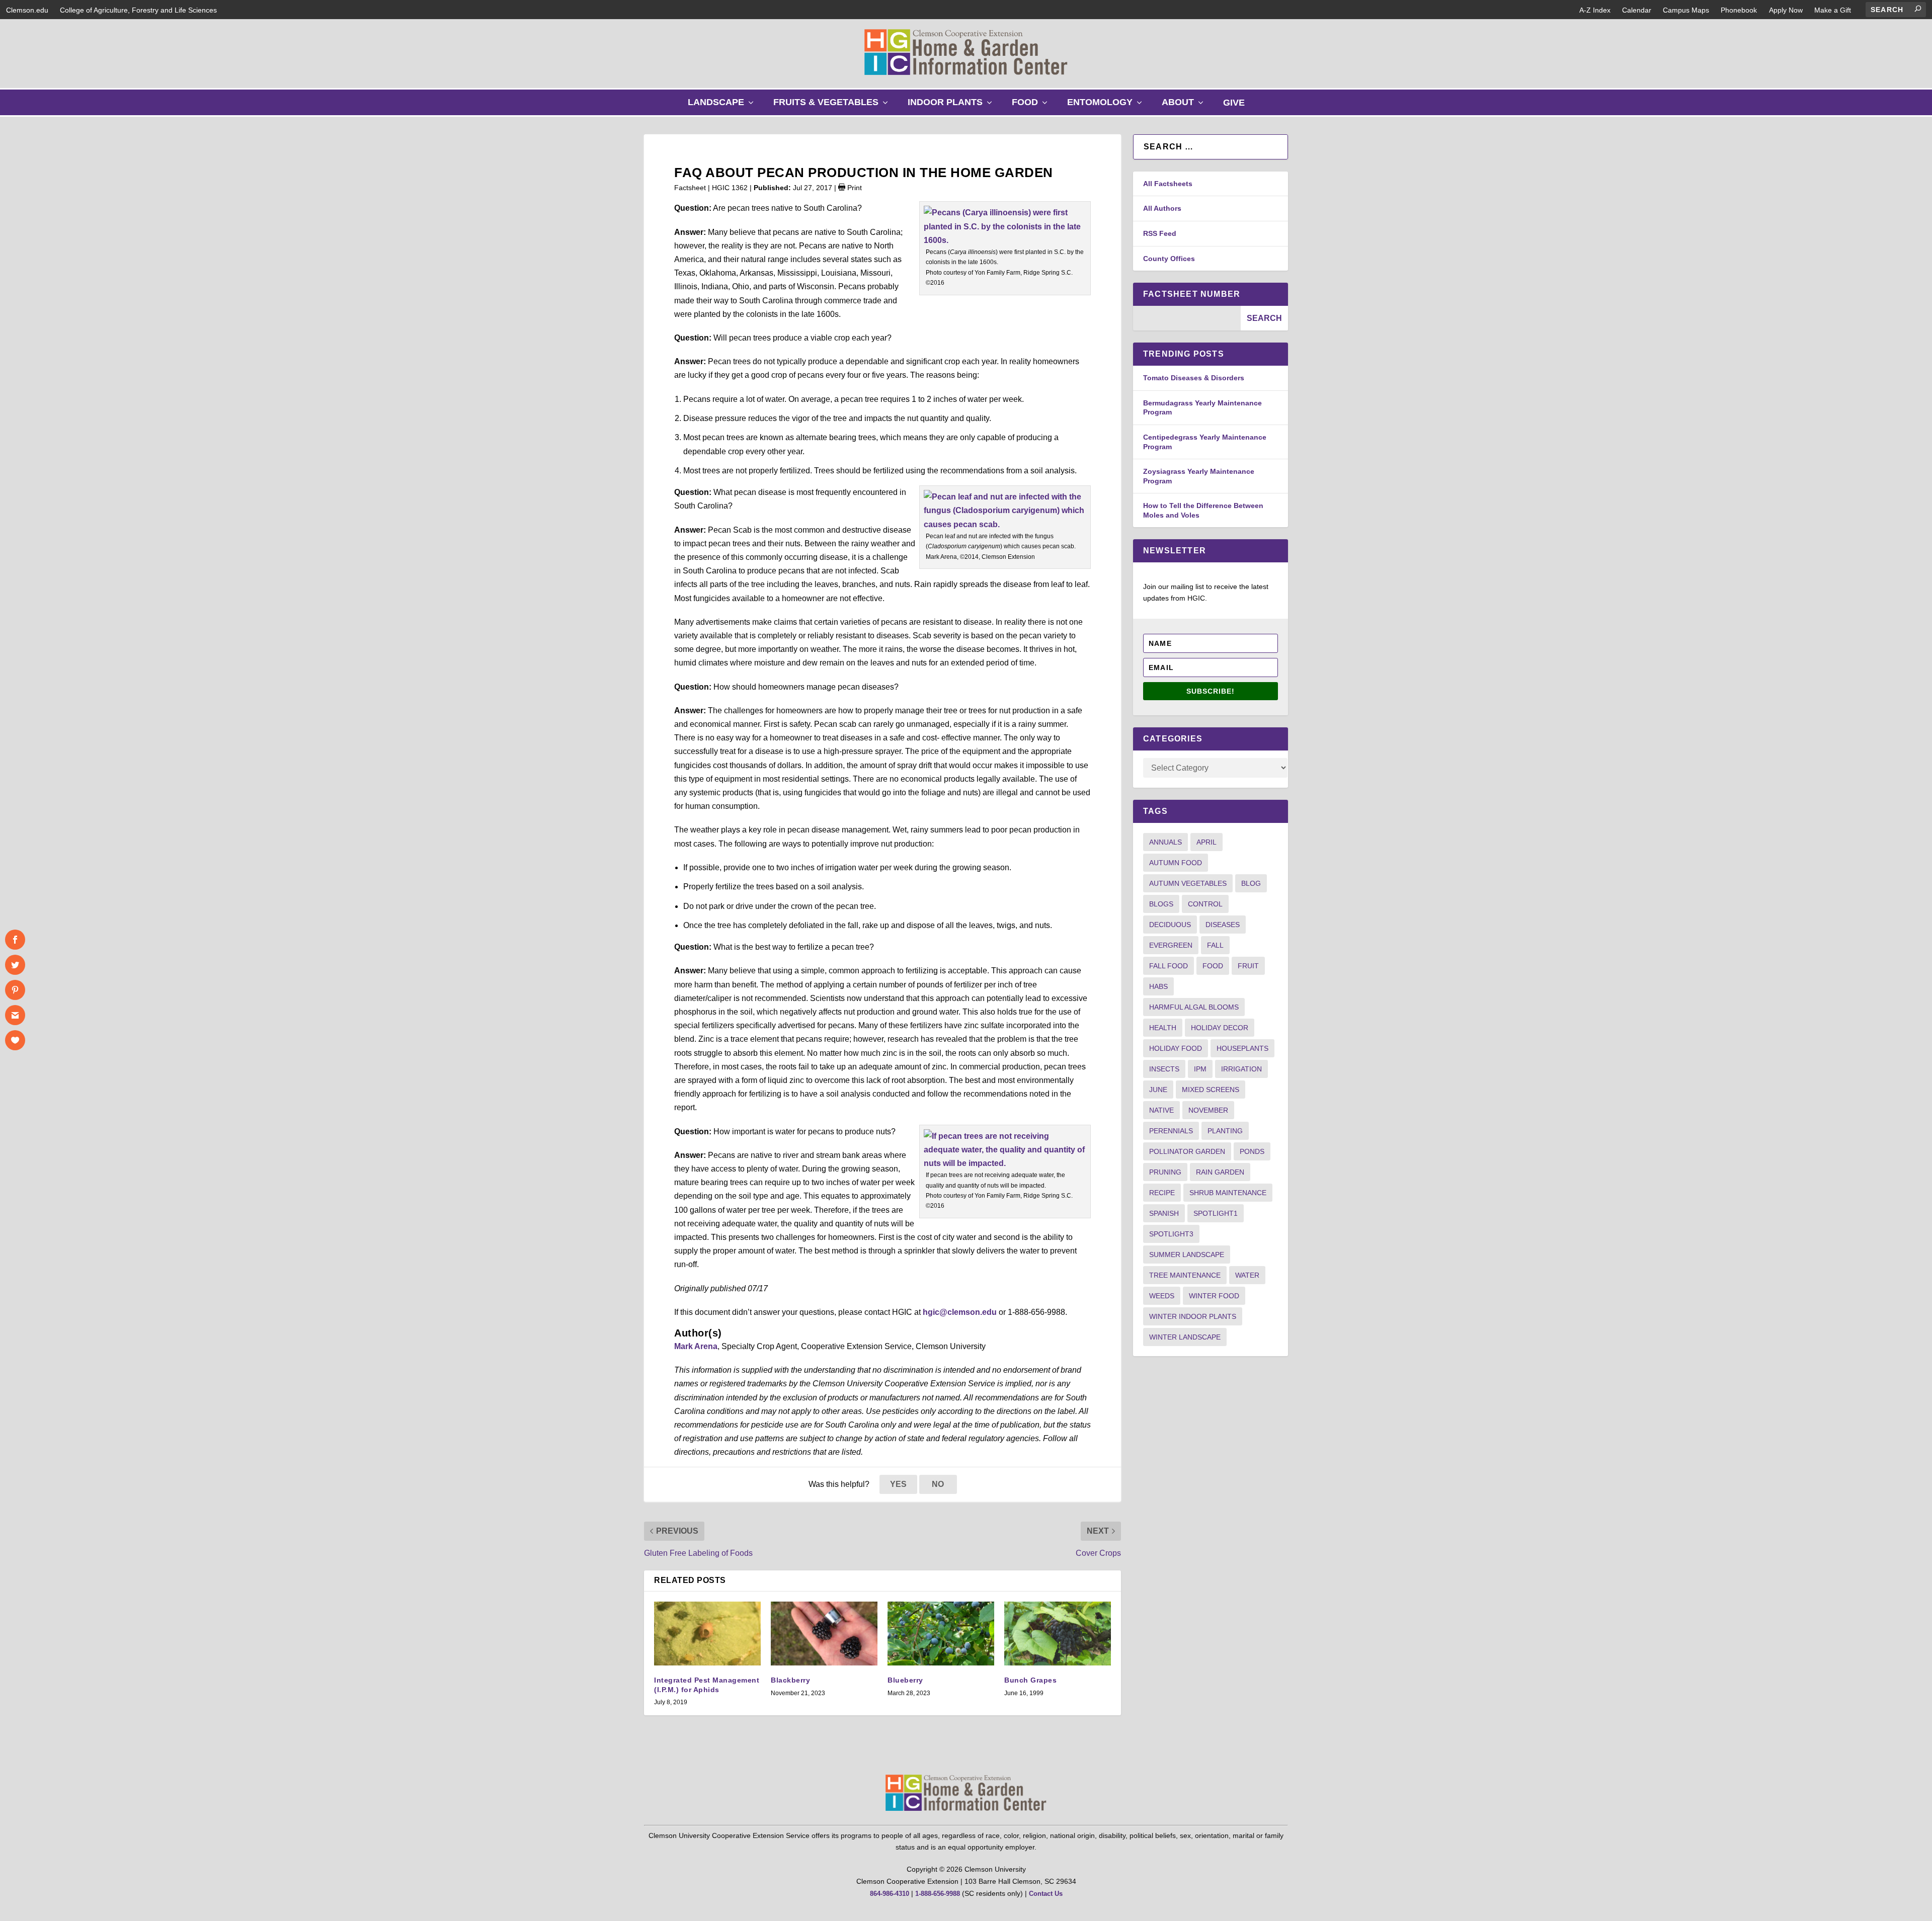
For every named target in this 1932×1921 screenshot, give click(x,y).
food (1213, 966)
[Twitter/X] (15, 965)
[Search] (1918, 9)
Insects (1164, 1069)
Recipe (1162, 1193)
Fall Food (1169, 966)
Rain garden (1220, 1172)
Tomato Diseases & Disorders (1194, 378)
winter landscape (1185, 1337)
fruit (1248, 966)
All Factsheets (1168, 184)
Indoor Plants (952, 106)
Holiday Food (1176, 1048)
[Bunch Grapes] (1058, 1634)
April (1206, 842)
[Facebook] (15, 940)
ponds (1252, 1151)
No (938, 1484)
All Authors (1162, 208)
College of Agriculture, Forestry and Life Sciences (138, 10)
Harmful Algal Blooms (1194, 1007)
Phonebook (1739, 10)
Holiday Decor (1220, 1028)
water (1247, 1275)
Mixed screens (1211, 1090)
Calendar (1637, 10)
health (1163, 1028)
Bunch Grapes (1030, 1680)
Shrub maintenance (1228, 1193)
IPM (1200, 1069)
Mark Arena (696, 1346)
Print (854, 188)
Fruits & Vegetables (833, 106)
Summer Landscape (1187, 1255)
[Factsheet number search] (1187, 318)
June (1158, 1090)
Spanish (1164, 1213)
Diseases (1223, 925)
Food (1032, 106)
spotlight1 (1216, 1213)
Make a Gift (1833, 10)
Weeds (1162, 1296)
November (1208, 1110)
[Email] (15, 1015)
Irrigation (1241, 1069)
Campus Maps (1686, 10)
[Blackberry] (824, 1634)
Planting (1225, 1131)
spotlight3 (1171, 1234)
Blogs (1161, 904)
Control (1205, 904)
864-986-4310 (890, 1894)
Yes (898, 1484)
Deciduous (1170, 925)
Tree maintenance (1185, 1275)
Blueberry (905, 1680)
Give (1234, 103)
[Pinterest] (15, 990)
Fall (1215, 945)
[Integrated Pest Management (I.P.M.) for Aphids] (707, 1634)
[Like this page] (15, 1040)
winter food (1214, 1296)
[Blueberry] (941, 1634)
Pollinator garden (1187, 1151)
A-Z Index (1595, 10)
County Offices (1169, 259)
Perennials (1171, 1131)
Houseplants (1242, 1048)
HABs (1158, 986)
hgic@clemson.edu (960, 1312)
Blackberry (790, 1680)
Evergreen (1171, 945)
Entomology (1107, 106)
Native (1161, 1110)
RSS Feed (1160, 233)
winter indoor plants (1193, 1316)
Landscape (723, 106)
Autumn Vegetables (1188, 883)
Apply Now (1786, 10)
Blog (1251, 883)
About (1185, 106)
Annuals (1165, 842)
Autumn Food (1176, 863)
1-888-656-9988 (938, 1894)
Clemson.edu (27, 10)
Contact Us (1046, 1894)
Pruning (1165, 1172)
